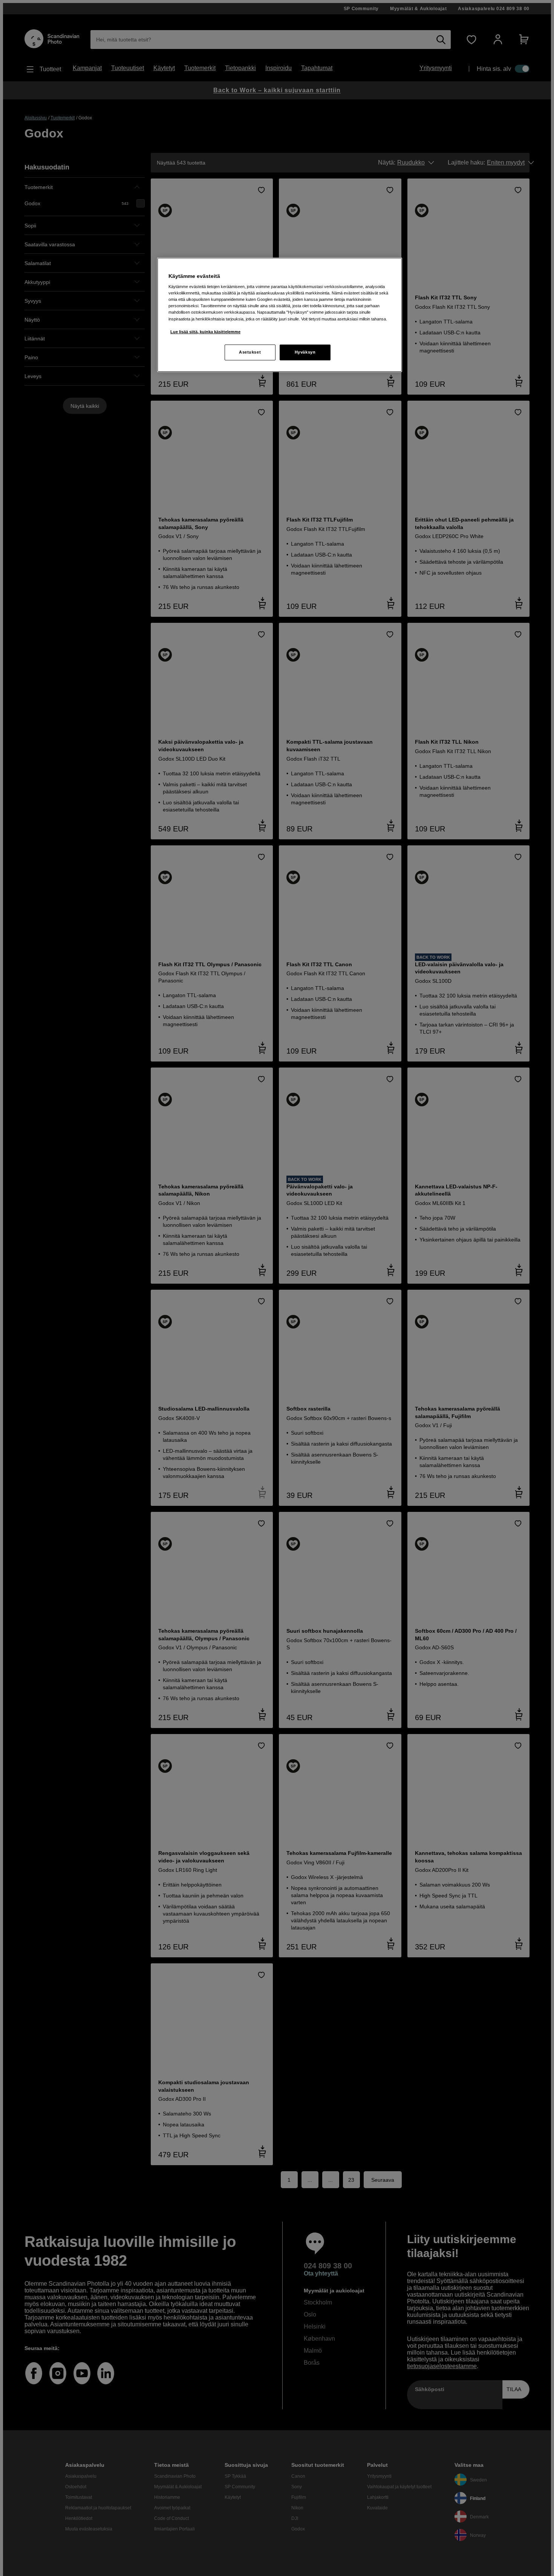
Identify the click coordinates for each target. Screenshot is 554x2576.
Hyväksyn (305, 352)
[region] (280, 315)
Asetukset (250, 352)
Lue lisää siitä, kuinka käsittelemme (205, 332)
